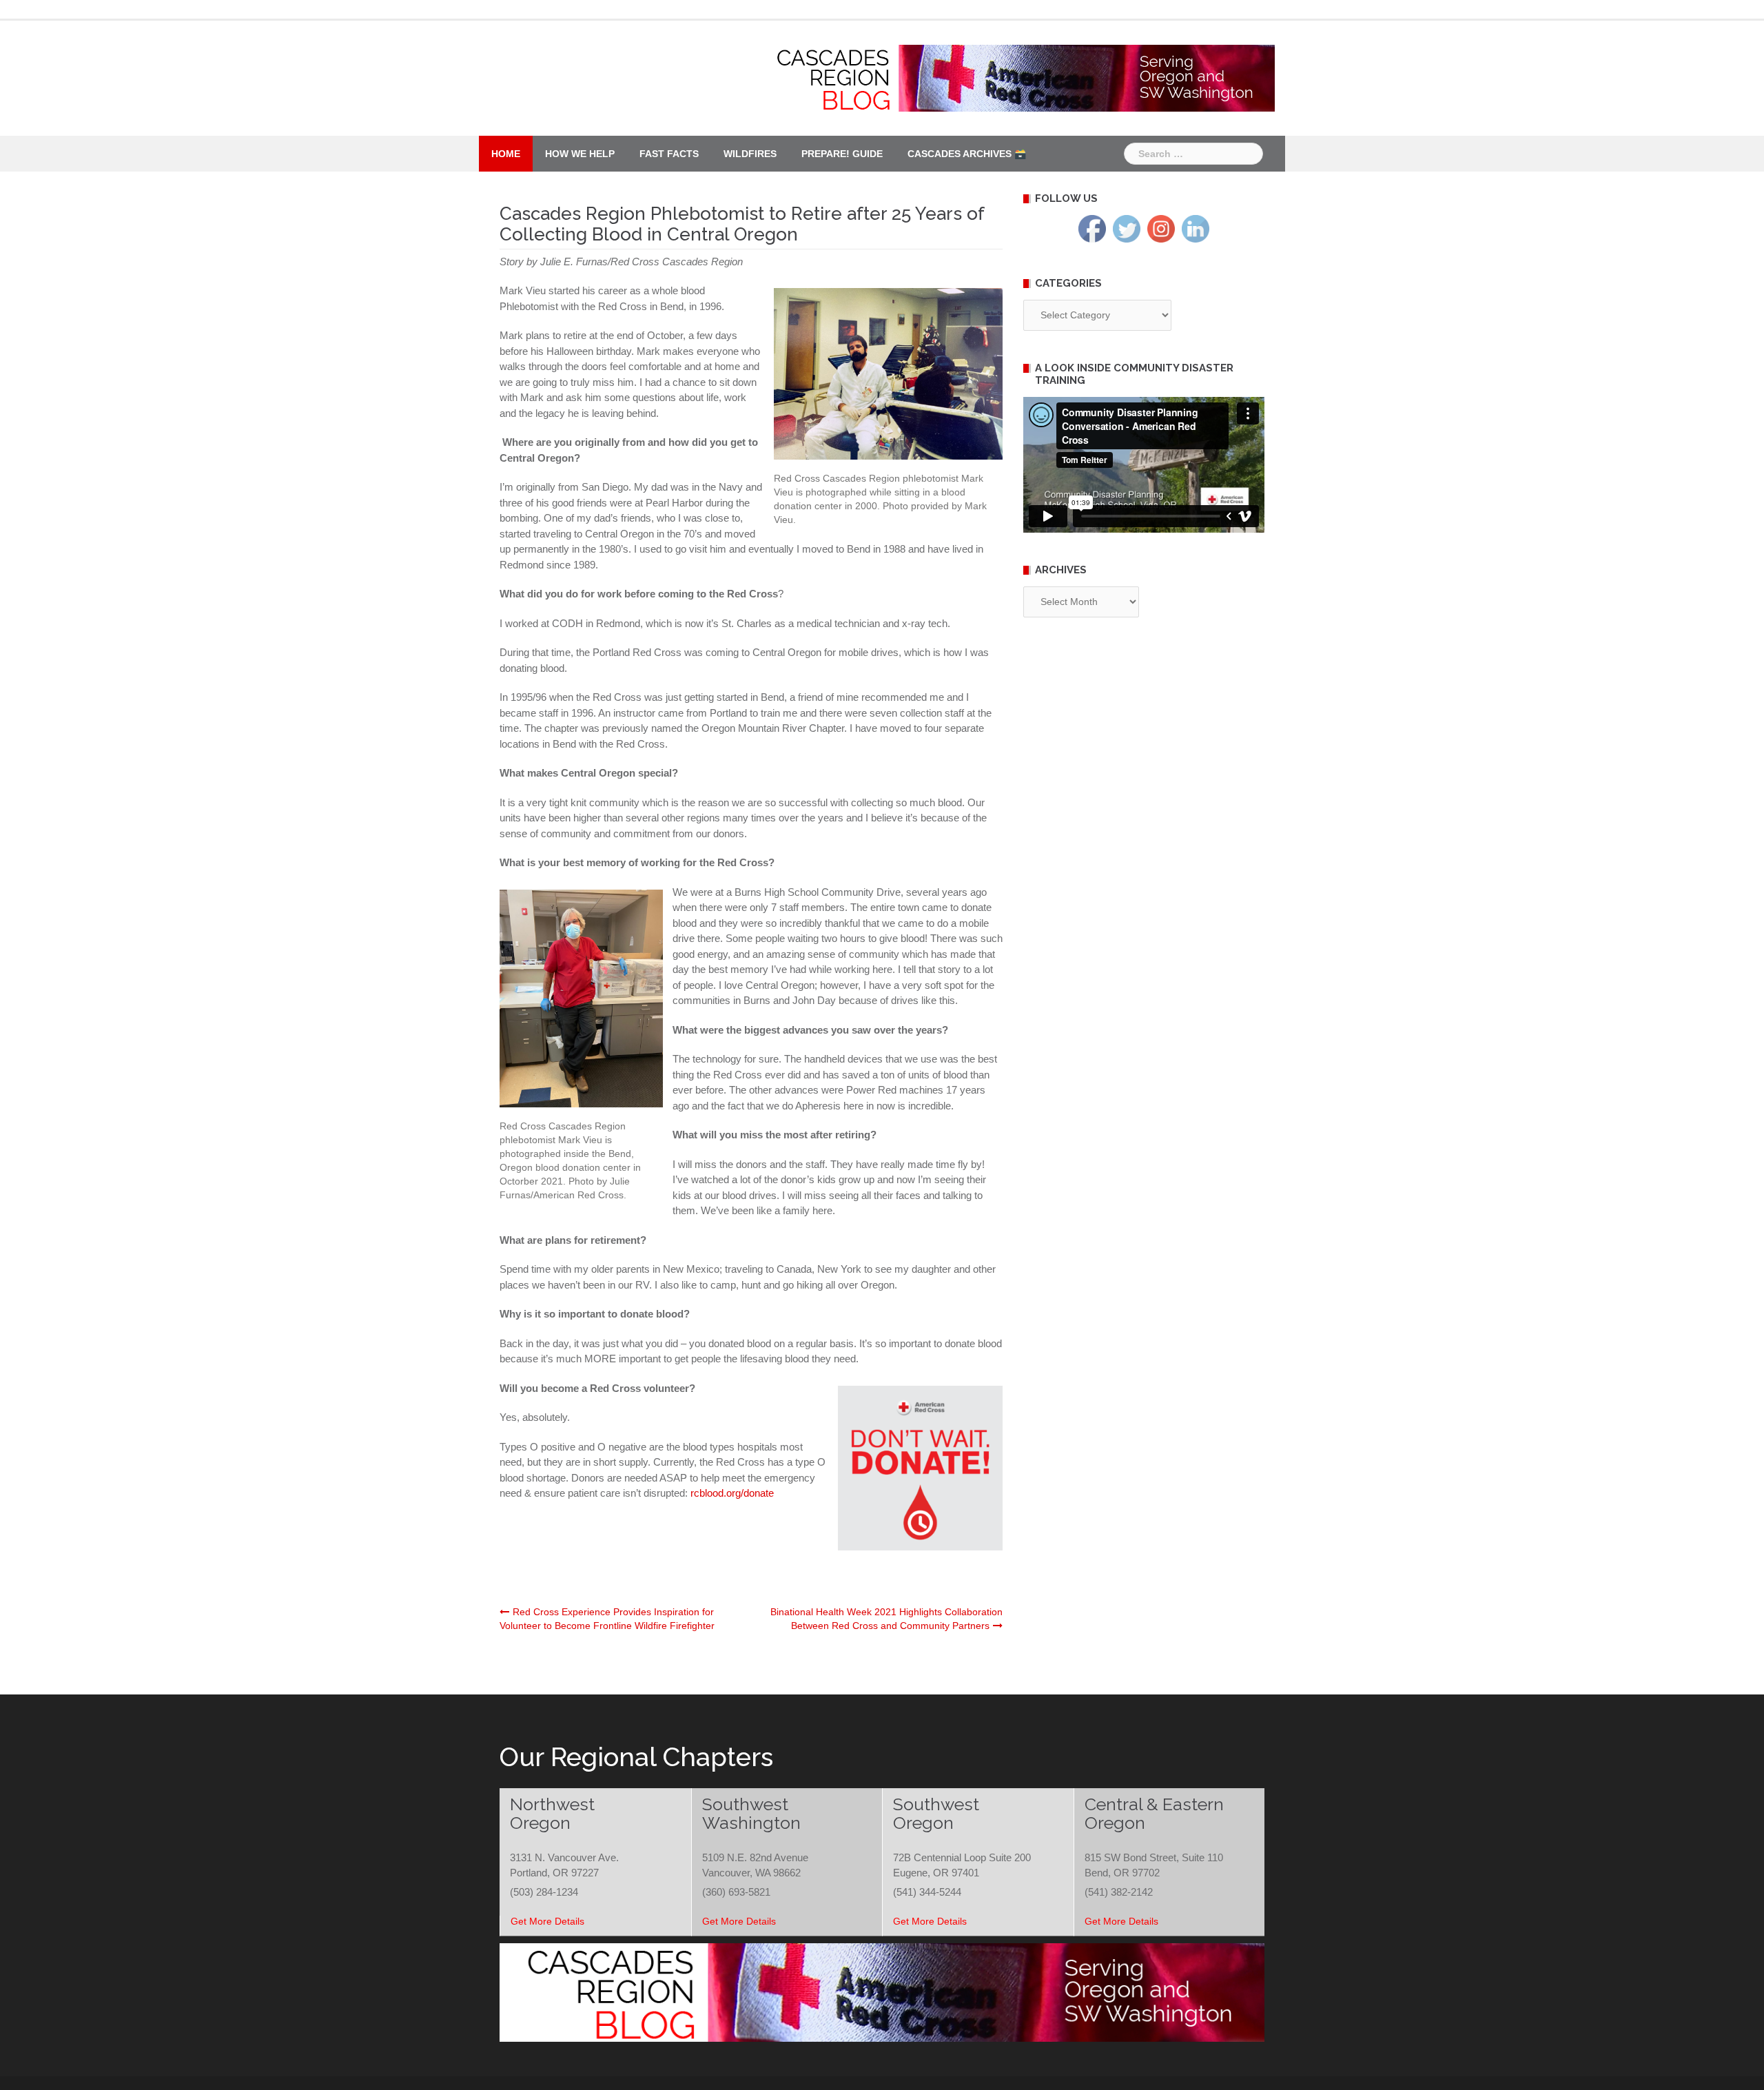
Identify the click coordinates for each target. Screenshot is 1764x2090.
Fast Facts (669, 154)
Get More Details (547, 1921)
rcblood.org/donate (732, 1493)
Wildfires (750, 154)
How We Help (580, 154)
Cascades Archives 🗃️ (967, 154)
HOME (506, 154)
